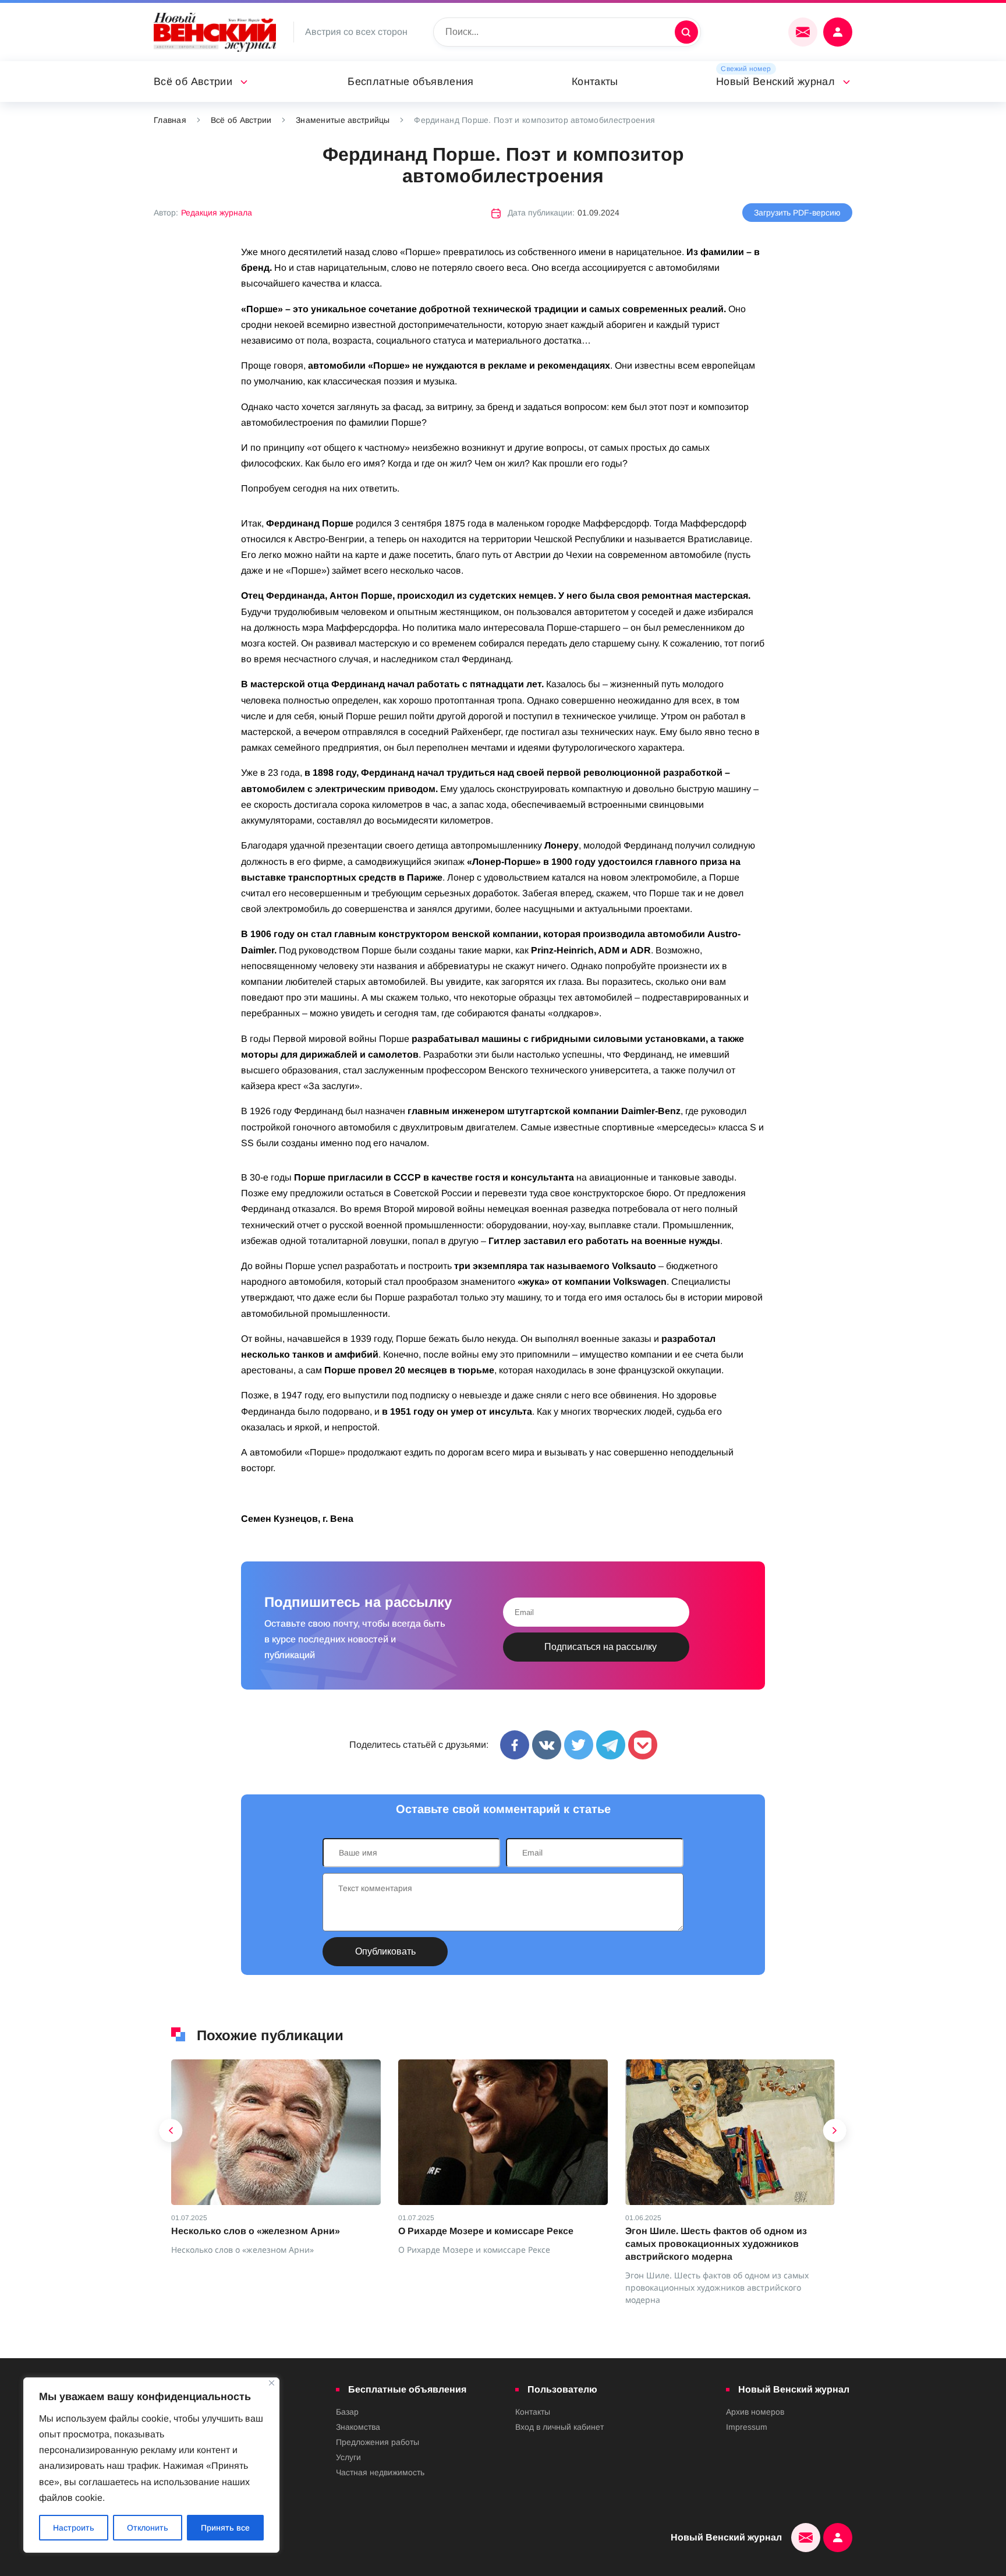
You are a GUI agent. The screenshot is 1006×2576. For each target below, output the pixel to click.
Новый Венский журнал (775, 82)
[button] (171, 2133)
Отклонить (148, 2528)
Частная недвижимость (380, 2472)
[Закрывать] (272, 2383)
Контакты (595, 82)
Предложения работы (378, 2442)
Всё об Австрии (193, 82)
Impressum (747, 2427)
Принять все (225, 2528)
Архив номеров (755, 2412)
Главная (170, 120)
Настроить (74, 2528)
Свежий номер (746, 69)
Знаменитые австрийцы (343, 120)
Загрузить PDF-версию (797, 213)
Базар (347, 2412)
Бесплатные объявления (411, 82)
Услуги (348, 2457)
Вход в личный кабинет (559, 2427)
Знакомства (358, 2427)
